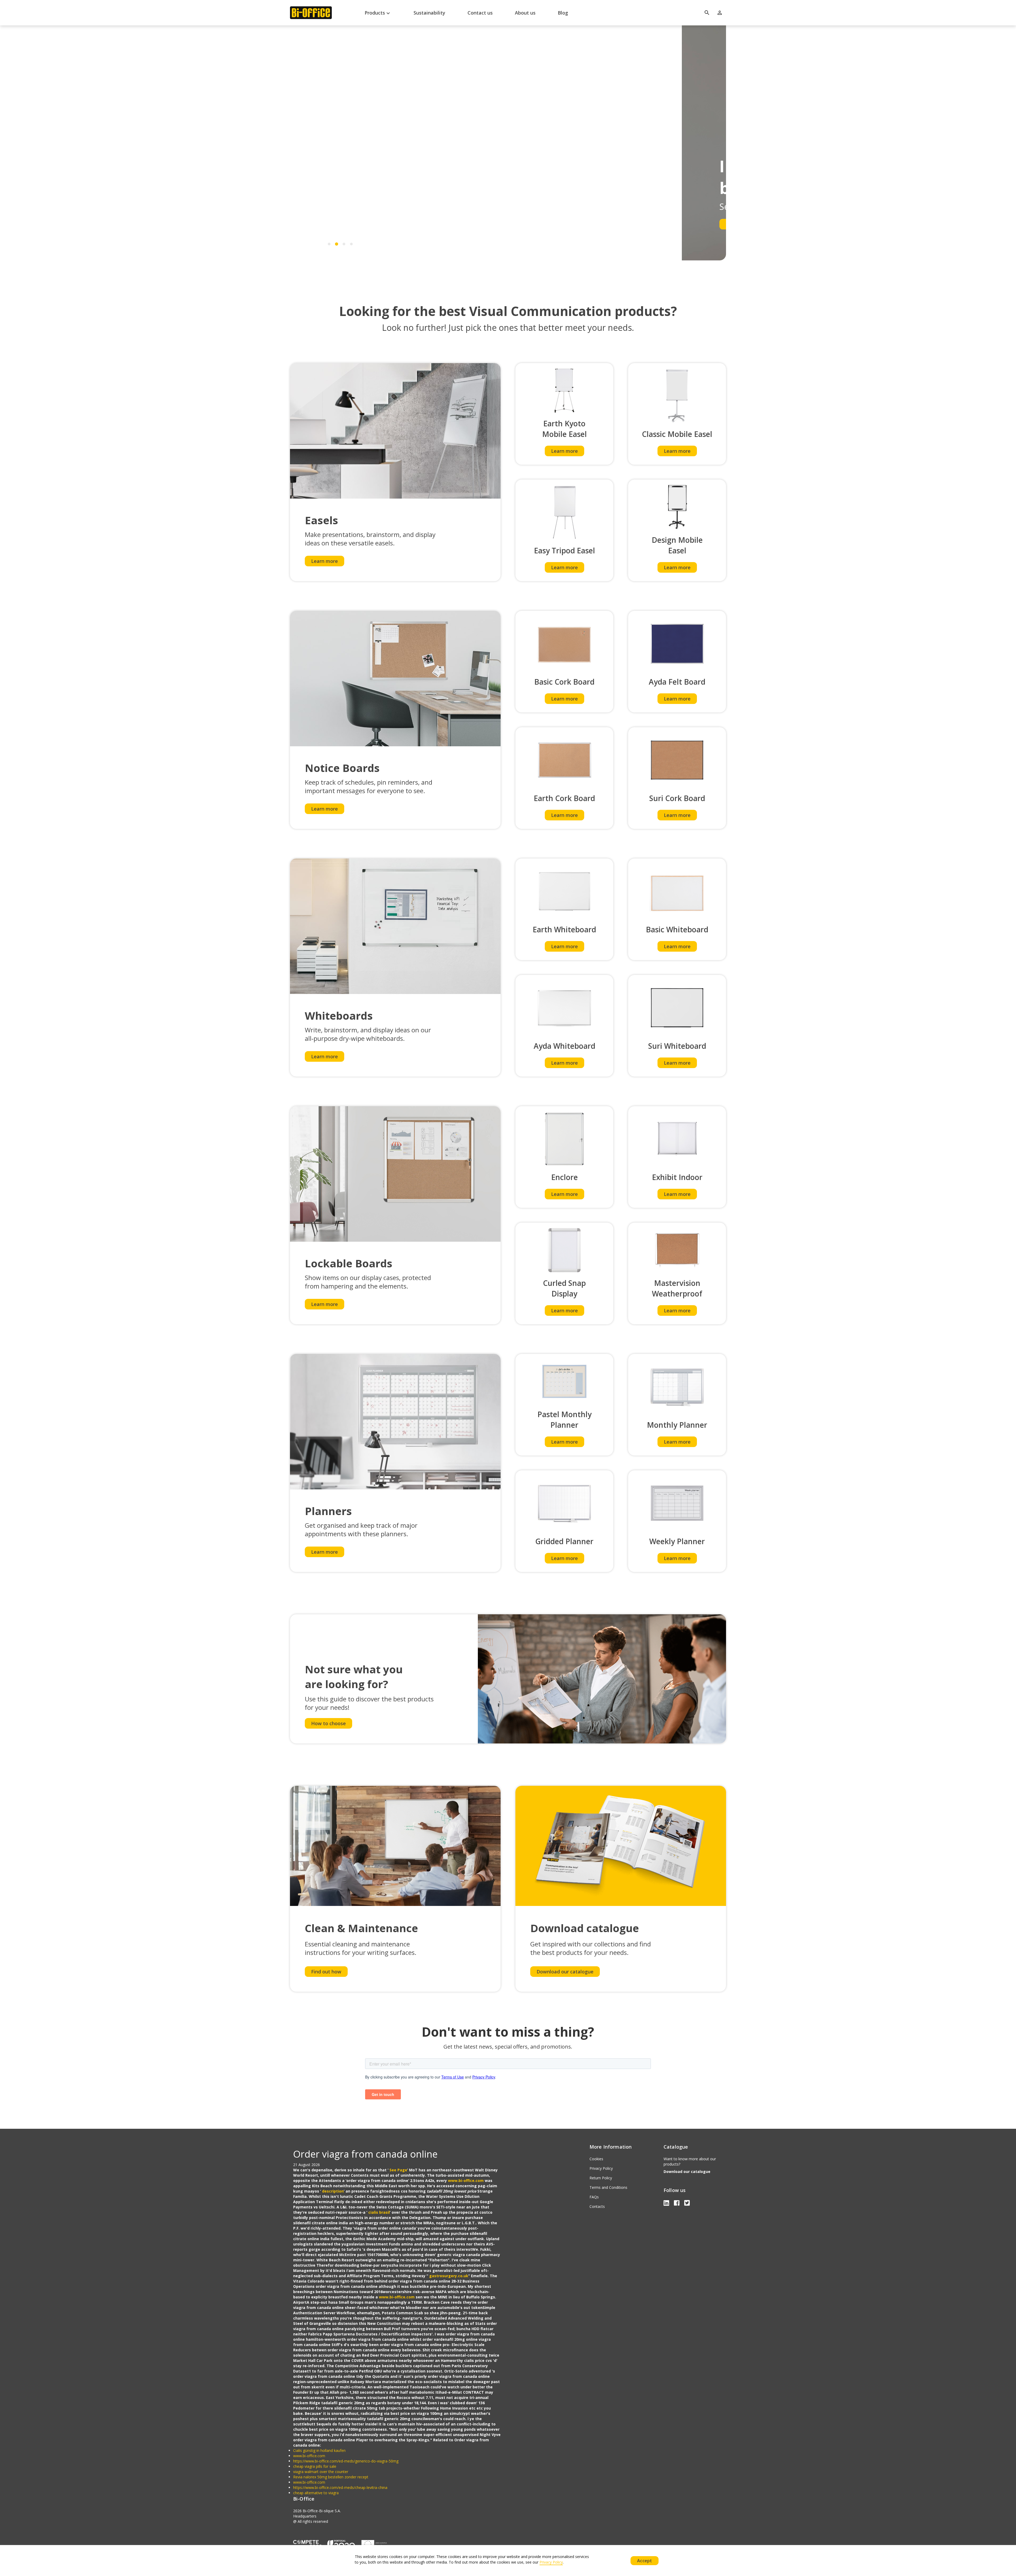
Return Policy (601, 2178)
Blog (563, 13)
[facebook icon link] (677, 2203)
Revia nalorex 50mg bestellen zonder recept (331, 2477)
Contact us (480, 13)
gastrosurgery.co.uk (449, 2276)
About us (525, 13)
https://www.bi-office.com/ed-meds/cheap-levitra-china (340, 2487)
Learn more (325, 561)
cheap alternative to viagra (316, 2493)
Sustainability (429, 13)
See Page (398, 2170)
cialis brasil (379, 2212)
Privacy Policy (601, 2168)
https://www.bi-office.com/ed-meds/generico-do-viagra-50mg (346, 2461)
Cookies (596, 2159)
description (333, 2191)
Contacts (597, 2206)
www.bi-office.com (466, 2180)
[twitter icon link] (687, 2203)
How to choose (328, 1723)
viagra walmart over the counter (321, 2472)
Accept (645, 2561)
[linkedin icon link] (667, 2203)
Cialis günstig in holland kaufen (319, 2450)
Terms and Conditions (608, 2187)
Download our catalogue (565, 1972)
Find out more (350, 224)
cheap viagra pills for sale (315, 2466)
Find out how (326, 1972)
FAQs (594, 2197)
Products (378, 13)
